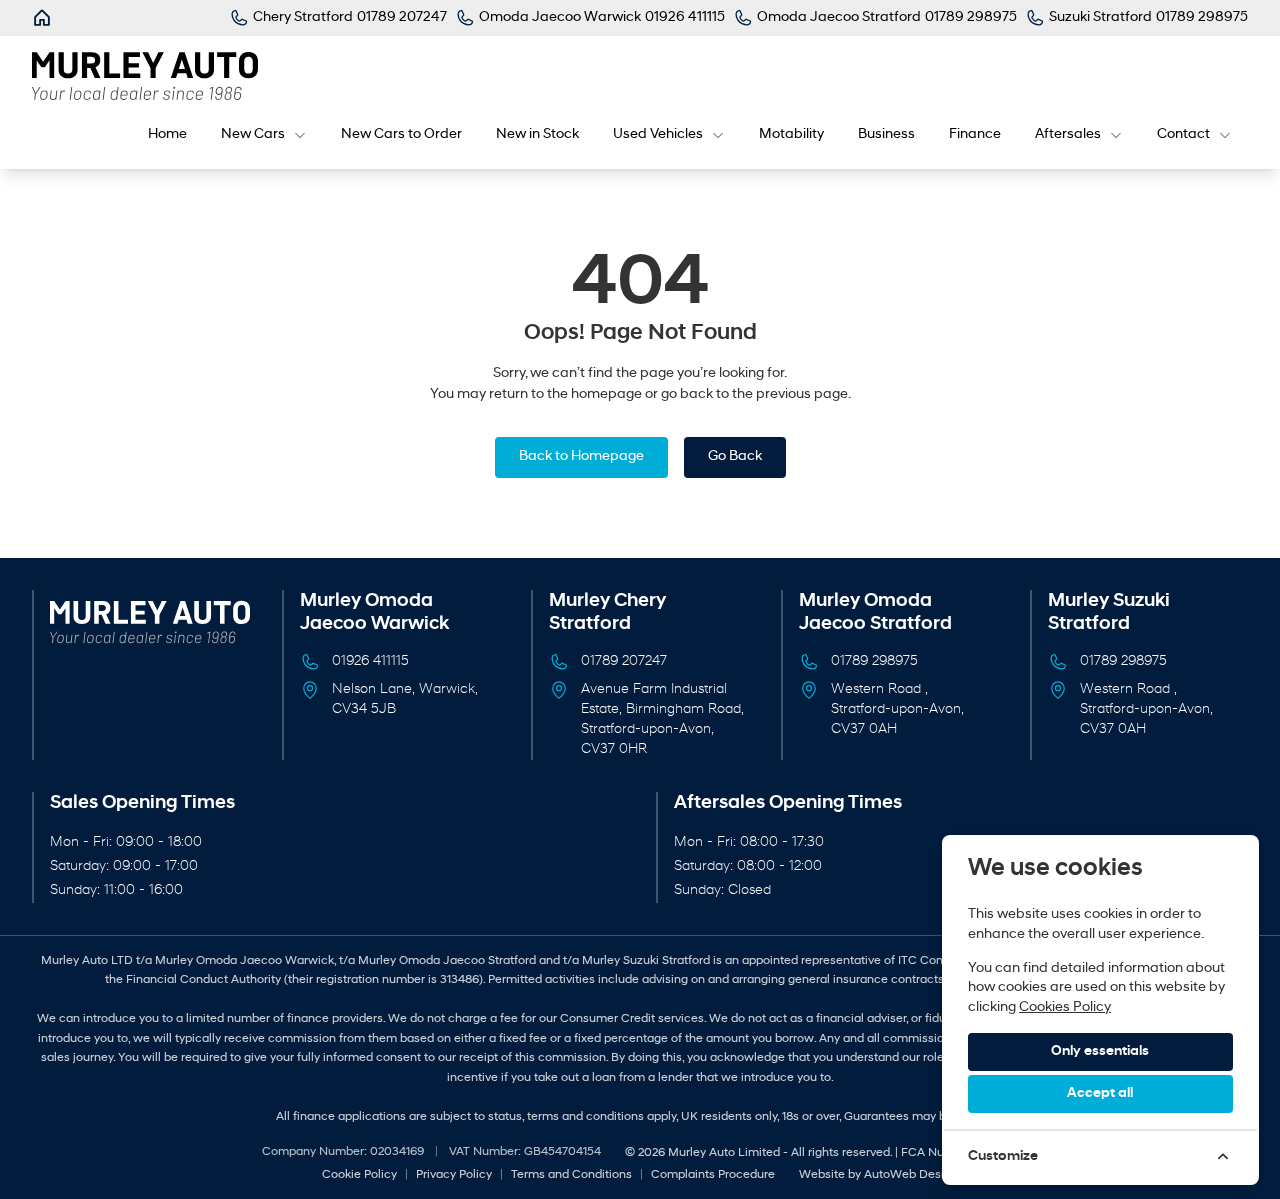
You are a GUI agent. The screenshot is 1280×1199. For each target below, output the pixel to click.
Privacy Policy (454, 1175)
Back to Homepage (581, 456)
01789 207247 (624, 661)
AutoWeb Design (911, 1175)
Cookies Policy (1065, 1007)
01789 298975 (874, 661)
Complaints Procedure (713, 1175)
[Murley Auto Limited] (44, 18)
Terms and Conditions (571, 1175)
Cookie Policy (359, 1175)
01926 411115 (370, 661)
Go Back (735, 456)
